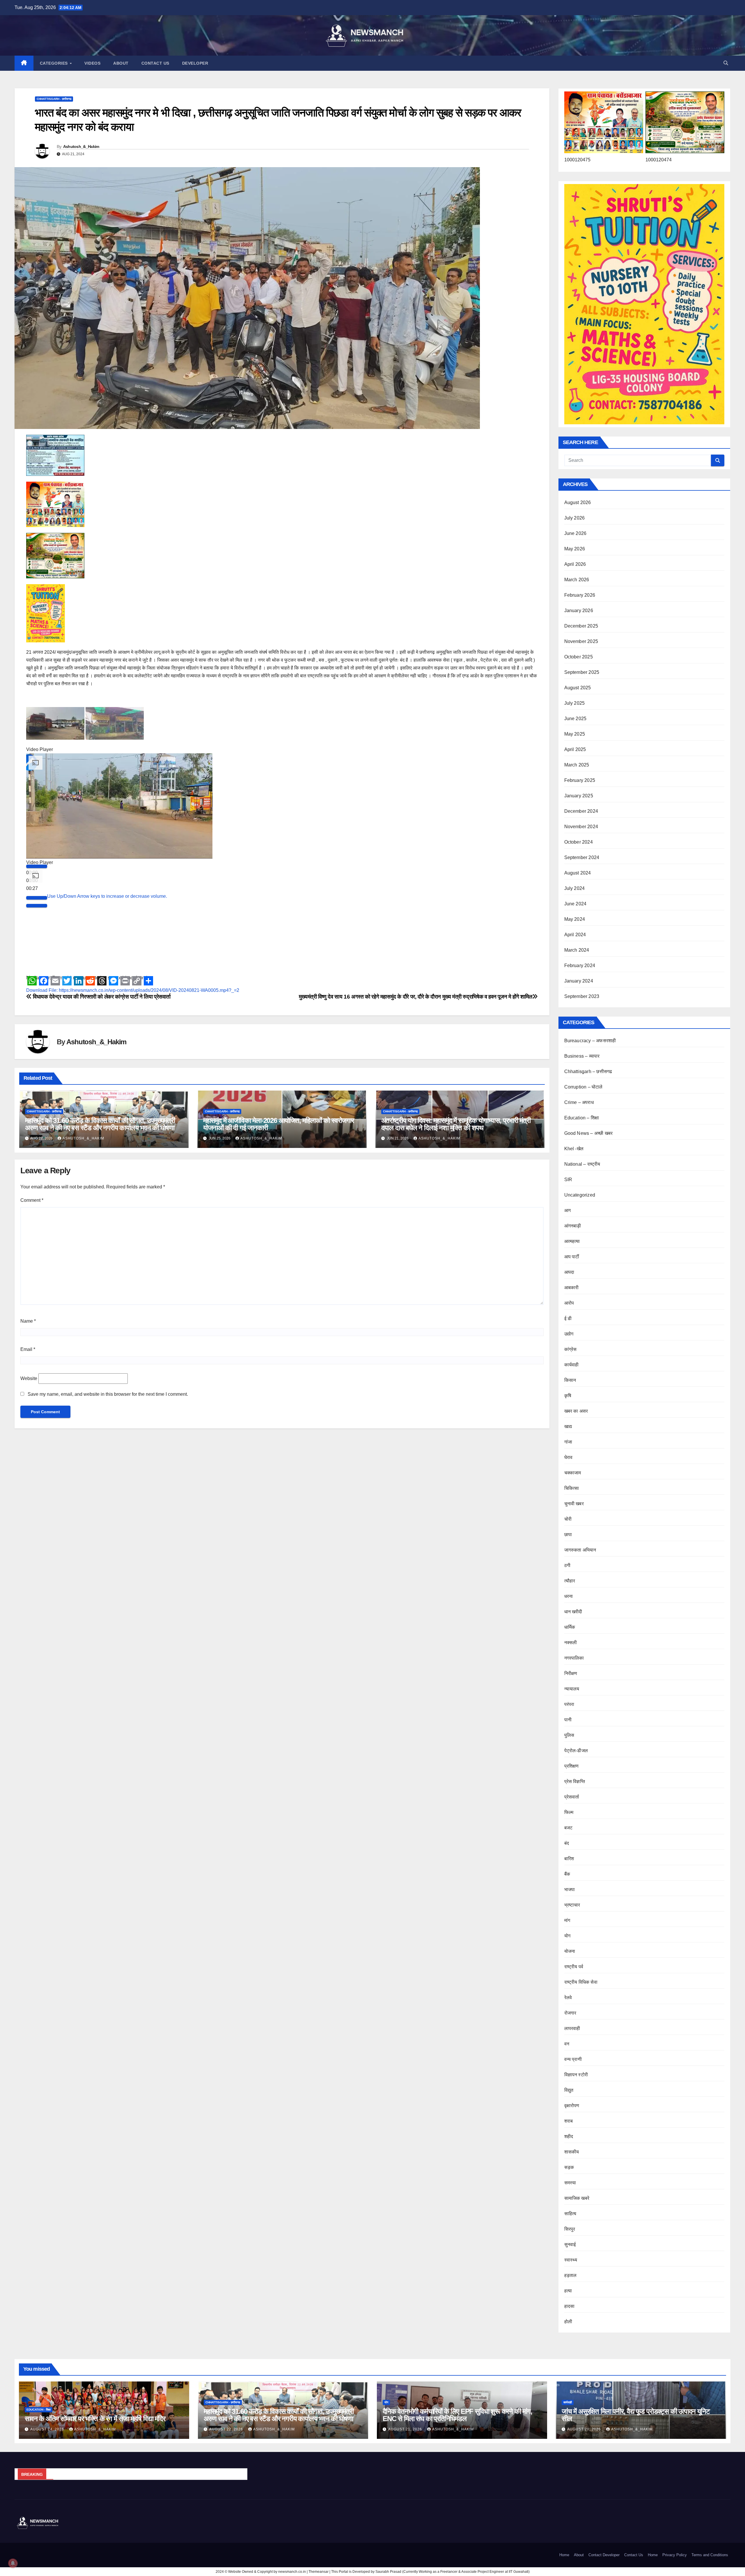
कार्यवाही (572, 1365)
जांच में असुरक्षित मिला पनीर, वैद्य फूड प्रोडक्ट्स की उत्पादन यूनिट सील (636, 2415)
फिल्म (569, 1812)
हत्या (568, 2291)
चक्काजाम (573, 1473)
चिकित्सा (572, 1488)
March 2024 (577, 950)
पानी (568, 1720)
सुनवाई (570, 2244)
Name (28, 1321)
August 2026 (578, 502)
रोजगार (570, 2013)
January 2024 (579, 981)
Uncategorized (580, 1195)
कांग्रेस (571, 1349)
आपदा (569, 1272)
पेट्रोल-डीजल (576, 1751)
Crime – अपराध (579, 1102)
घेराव (568, 1457)
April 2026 (575, 564)
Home (564, 2555)
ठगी (567, 1565)
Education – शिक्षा (582, 1118)
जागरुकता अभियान (580, 1550)
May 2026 (575, 549)
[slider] (107, 1030)
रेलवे (568, 1998)
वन (567, 2044)
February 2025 (580, 780)
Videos (92, 63)
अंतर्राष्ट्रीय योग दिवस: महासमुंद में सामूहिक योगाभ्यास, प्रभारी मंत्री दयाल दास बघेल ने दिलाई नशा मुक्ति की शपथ (456, 1124)
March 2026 (577, 580)
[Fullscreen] (37, 1039)
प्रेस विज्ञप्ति (575, 1781)
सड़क (569, 2167)
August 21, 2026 (406, 2429)
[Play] (37, 1000)
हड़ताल (571, 2275)
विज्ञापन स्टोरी (576, 2075)
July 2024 (575, 888)
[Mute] (37, 1031)
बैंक (567, 1874)
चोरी (568, 1519)
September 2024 (582, 857)
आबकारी (572, 1288)
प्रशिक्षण (572, 1766)
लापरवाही (572, 2028)
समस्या (570, 2183)
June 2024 (575, 904)
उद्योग (569, 1334)
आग (567, 1210)
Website (29, 1378)
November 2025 (581, 641)
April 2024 (575, 935)
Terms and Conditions (710, 2555)
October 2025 (579, 657)
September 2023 (582, 996)
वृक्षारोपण (572, 2106)
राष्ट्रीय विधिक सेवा (581, 1982)
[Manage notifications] (13, 2563)
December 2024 (581, 811)
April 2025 (575, 749)
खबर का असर (576, 1411)
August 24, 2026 (48, 2429)
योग (567, 1936)
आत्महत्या (572, 1241)
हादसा (570, 2306)
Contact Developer (604, 2555)
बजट (568, 1828)
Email (28, 1349)
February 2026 (580, 595)
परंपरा (569, 1704)
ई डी (568, 1318)
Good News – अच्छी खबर (589, 1133)
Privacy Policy (675, 2555)
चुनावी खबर (574, 1504)
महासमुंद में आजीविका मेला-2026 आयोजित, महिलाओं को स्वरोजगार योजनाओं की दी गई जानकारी (279, 1124)
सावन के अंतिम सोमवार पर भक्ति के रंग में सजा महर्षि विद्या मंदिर (95, 2419)
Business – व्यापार (582, 1056)
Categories (55, 63)
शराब (569, 2121)
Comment (32, 1200)
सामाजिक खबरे (577, 2198)
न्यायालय (572, 1689)
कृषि (568, 1396)
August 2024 (578, 873)
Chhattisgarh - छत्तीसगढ (54, 99)
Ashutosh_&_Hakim (81, 146)
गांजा (568, 1442)
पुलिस (569, 1735)
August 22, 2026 (227, 2429)
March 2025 (577, 765)
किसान (570, 1380)
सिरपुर (570, 2229)
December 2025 (581, 626)
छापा (568, 1535)
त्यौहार (570, 1581)
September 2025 (582, 672)
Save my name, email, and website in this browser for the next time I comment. (108, 1394)
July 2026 (575, 518)
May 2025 (575, 734)
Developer (195, 63)
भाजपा (570, 1889)
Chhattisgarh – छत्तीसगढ (588, 1071)
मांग (567, 1920)
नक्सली (571, 1643)
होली (568, 2322)
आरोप (569, 1303)
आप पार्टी (572, 1257)
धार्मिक (570, 1627)
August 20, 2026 (585, 2429)
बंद (567, 1843)
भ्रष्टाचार (572, 1905)
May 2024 (575, 919)
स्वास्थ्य (571, 2260)
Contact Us (155, 63)
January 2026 (579, 611)
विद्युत (569, 2090)
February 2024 (580, 965)
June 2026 (575, 533)
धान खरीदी (573, 1612)
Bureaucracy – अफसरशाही (590, 1041)
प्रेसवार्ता (572, 1797)
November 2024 (581, 827)
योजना (570, 1951)
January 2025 (579, 796)
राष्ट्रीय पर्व (574, 1967)
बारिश (569, 1859)
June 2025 (575, 719)
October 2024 (579, 842)
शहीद (569, 2136)
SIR (568, 1180)
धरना (569, 1596)
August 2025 (578, 688)
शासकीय (572, 2152)
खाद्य (568, 1426)
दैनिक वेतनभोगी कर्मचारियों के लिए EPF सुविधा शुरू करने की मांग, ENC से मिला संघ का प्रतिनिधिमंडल (457, 2415)
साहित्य (570, 2214)
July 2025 (575, 703)
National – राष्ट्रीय (582, 1164)
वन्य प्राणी (573, 2059)
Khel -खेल (574, 1149)
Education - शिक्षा (39, 2410)
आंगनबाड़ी (573, 1226)
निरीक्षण (571, 1673)
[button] (726, 63)
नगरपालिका (574, 1658)
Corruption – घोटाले (583, 1087)
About (121, 63)
